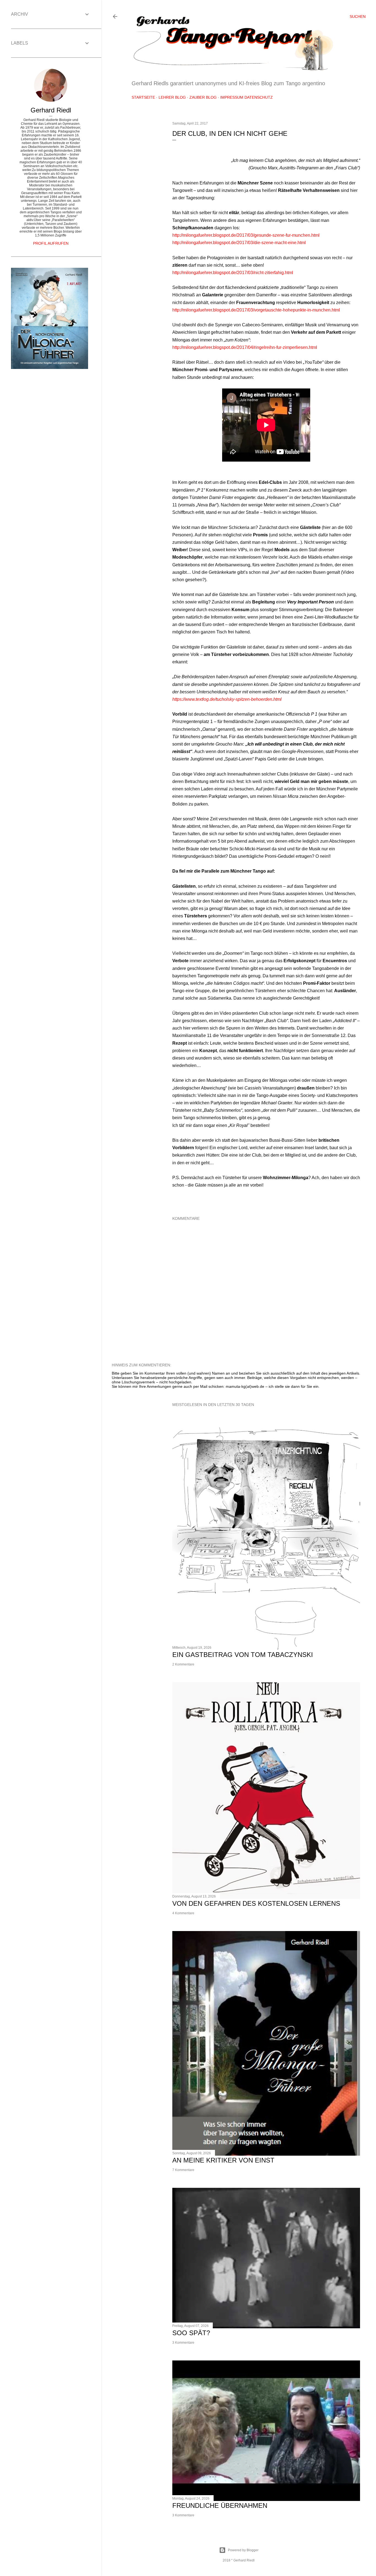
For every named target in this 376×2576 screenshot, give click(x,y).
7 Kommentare (183, 2170)
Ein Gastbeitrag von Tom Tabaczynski (243, 1655)
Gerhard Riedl (51, 110)
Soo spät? (191, 2333)
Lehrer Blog (172, 97)
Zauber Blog (203, 97)
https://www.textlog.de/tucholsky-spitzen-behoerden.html (227, 699)
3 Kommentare (183, 2343)
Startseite (143, 97)
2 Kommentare (183, 1664)
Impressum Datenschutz (246, 97)
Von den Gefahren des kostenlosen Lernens (256, 1903)
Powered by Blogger (243, 2550)
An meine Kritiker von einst (223, 2160)
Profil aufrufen (51, 243)
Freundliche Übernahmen (220, 2505)
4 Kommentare (183, 1913)
